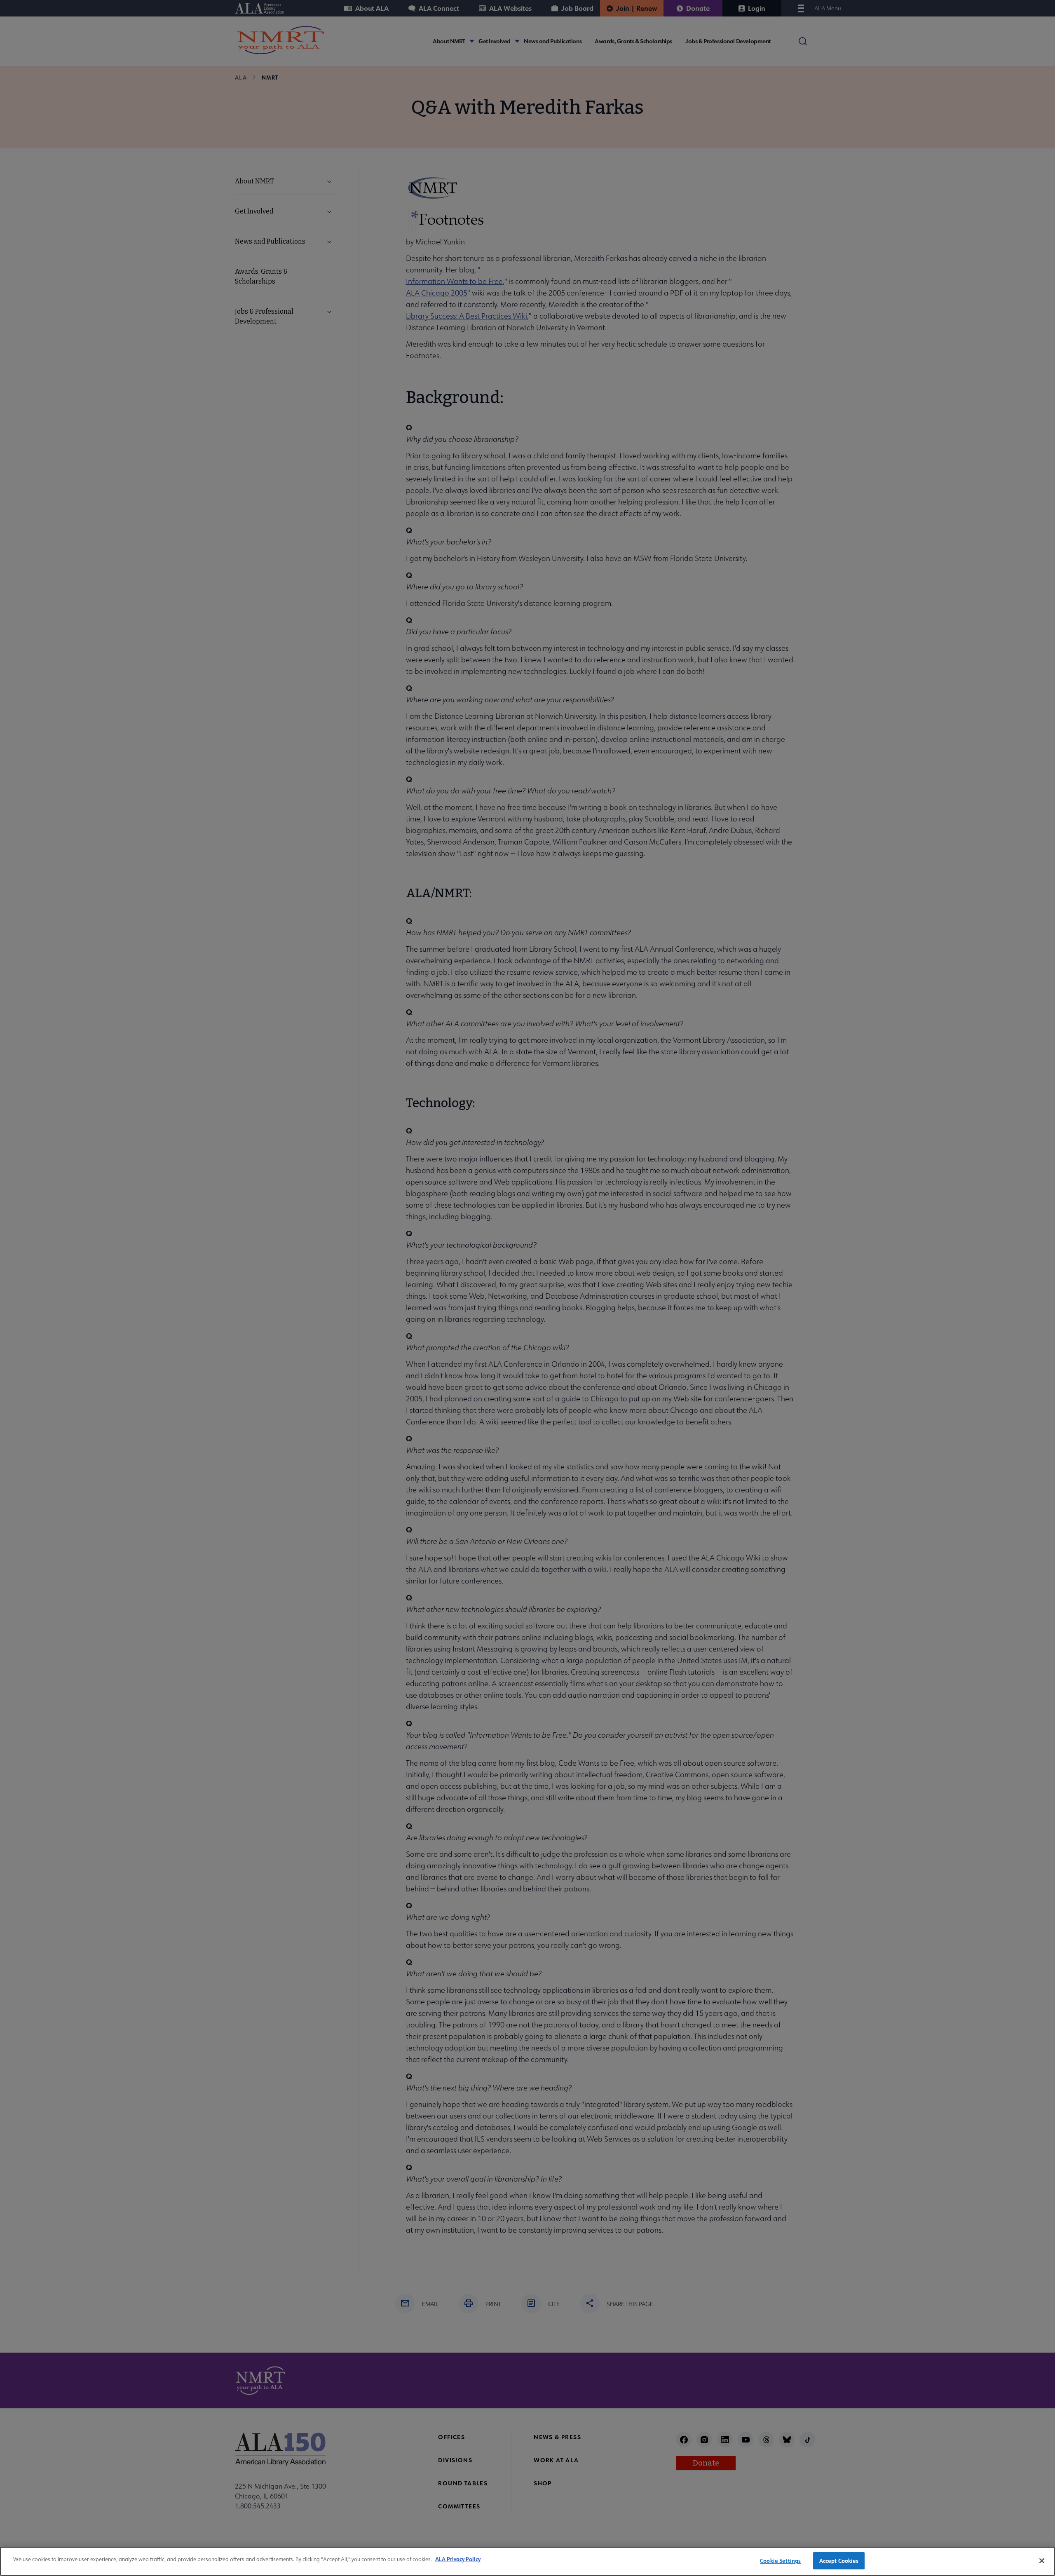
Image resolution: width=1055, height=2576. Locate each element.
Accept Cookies (839, 2561)
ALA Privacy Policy (458, 2559)
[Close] (1042, 2561)
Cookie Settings (780, 2561)
